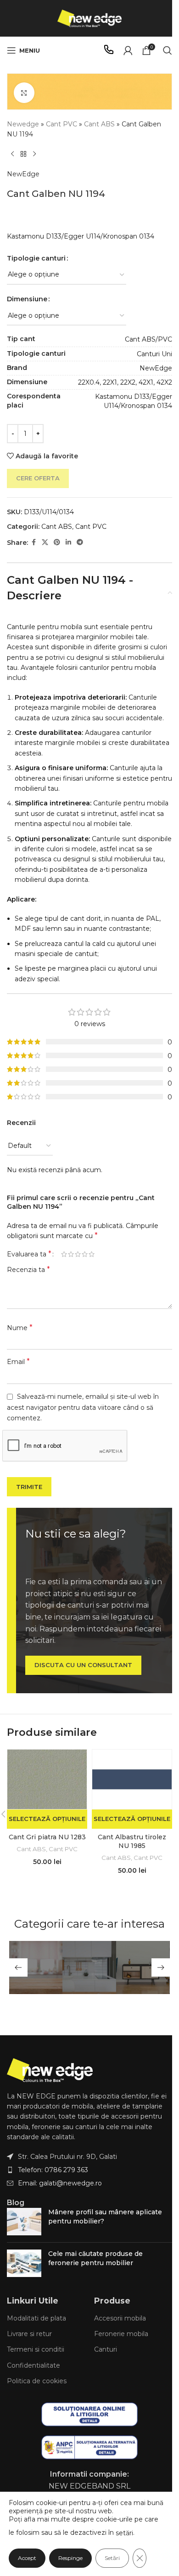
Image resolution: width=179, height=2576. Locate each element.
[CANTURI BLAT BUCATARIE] (143, 1967)
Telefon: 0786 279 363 (53, 2170)
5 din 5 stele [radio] (92, 1254)
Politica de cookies (37, 2381)
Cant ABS (99, 124)
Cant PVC (62, 124)
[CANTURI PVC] (36, 1967)
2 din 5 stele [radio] (71, 1254)
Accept (27, 2558)
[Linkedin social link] (68, 542)
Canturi (106, 2349)
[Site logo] (89, 18)
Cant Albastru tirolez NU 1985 (132, 1842)
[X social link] (45, 542)
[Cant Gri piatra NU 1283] (47, 1779)
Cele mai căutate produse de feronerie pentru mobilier (95, 2258)
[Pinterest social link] (57, 542)
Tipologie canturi (36, 258)
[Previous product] (12, 154)
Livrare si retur (29, 2334)
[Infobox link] (109, 51)
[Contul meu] (128, 50)
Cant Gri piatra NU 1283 (47, 1837)
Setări (112, 2558)
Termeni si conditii (36, 2349)
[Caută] (168, 50)
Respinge (70, 2558)
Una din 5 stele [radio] (64, 1254)
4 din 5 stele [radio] (85, 1254)
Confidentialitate (34, 2365)
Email (18, 1361)
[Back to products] (23, 154)
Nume (20, 1328)
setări (124, 2533)
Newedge (23, 124)
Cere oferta (38, 478)
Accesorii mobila (120, 2318)
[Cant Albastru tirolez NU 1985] (132, 1779)
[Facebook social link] (34, 542)
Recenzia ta (28, 1269)
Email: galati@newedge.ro (60, 2183)
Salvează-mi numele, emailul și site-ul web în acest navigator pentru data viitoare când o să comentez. (83, 1407)
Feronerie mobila (121, 2334)
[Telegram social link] (80, 542)
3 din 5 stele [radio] (78, 1254)
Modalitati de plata (36, 2318)
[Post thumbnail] (24, 2222)
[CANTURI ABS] (89, 1967)
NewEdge (23, 174)
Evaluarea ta (29, 1254)
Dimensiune (27, 299)
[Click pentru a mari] (24, 93)
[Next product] (34, 154)
